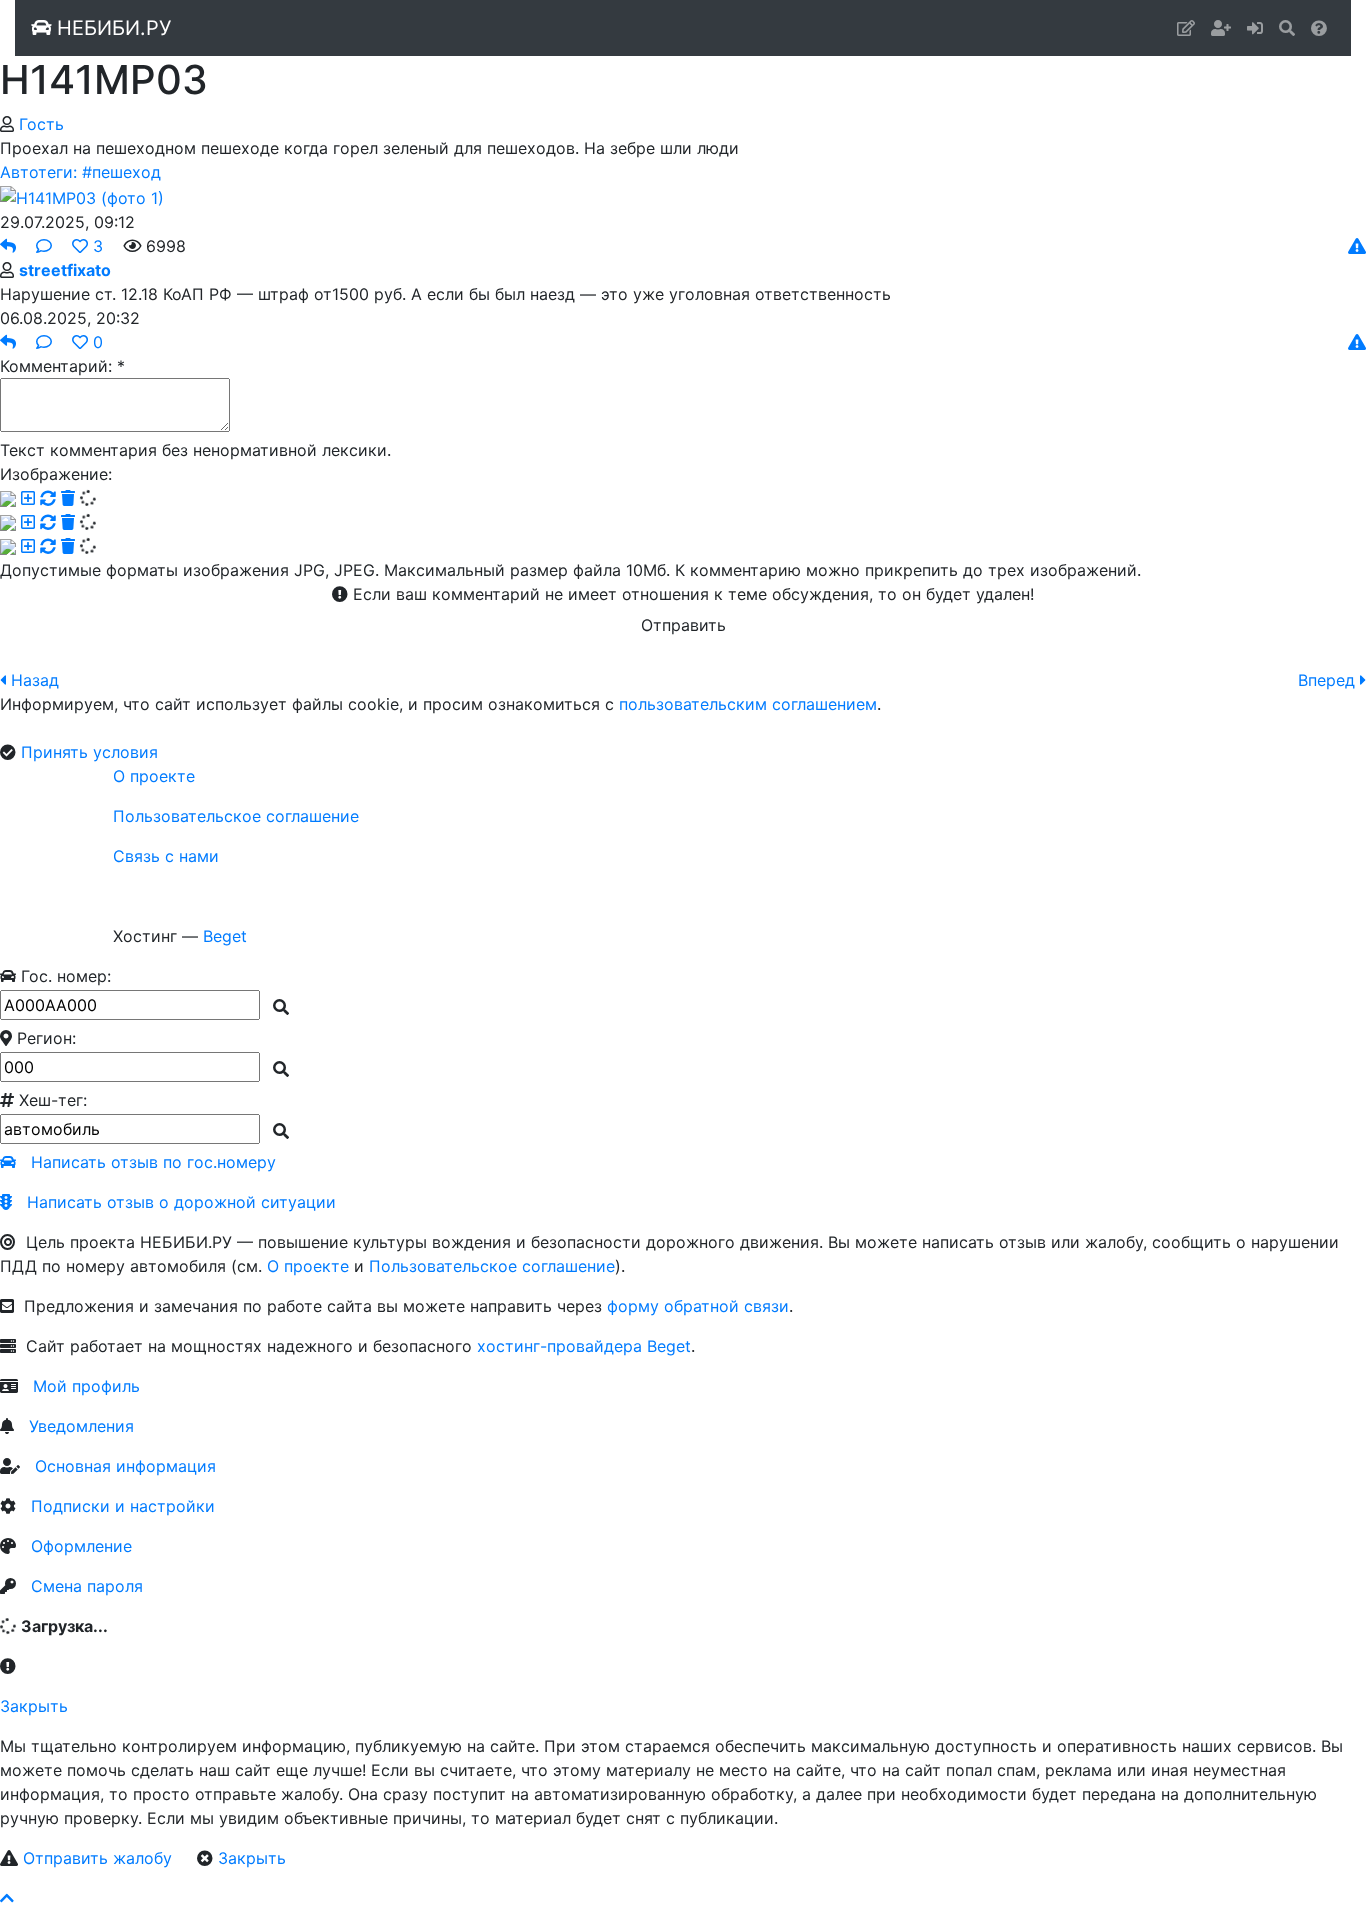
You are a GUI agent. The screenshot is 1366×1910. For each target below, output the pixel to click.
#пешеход (121, 172)
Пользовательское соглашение (236, 816)
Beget (225, 936)
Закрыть (34, 1706)
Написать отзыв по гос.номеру (153, 1162)
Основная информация (125, 1466)
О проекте (154, 776)
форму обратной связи (698, 1306)
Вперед (1326, 680)
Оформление (81, 1546)
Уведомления (81, 1426)
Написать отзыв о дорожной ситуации (181, 1202)
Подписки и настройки (123, 1506)
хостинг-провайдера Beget (584, 1346)
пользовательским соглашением (748, 704)
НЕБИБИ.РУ (111, 28)
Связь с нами (166, 856)
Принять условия (89, 752)
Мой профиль (86, 1386)
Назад (35, 680)
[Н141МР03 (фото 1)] (82, 196)
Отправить (683, 625)
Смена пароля (87, 1586)
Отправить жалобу (97, 1858)
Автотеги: (38, 172)
